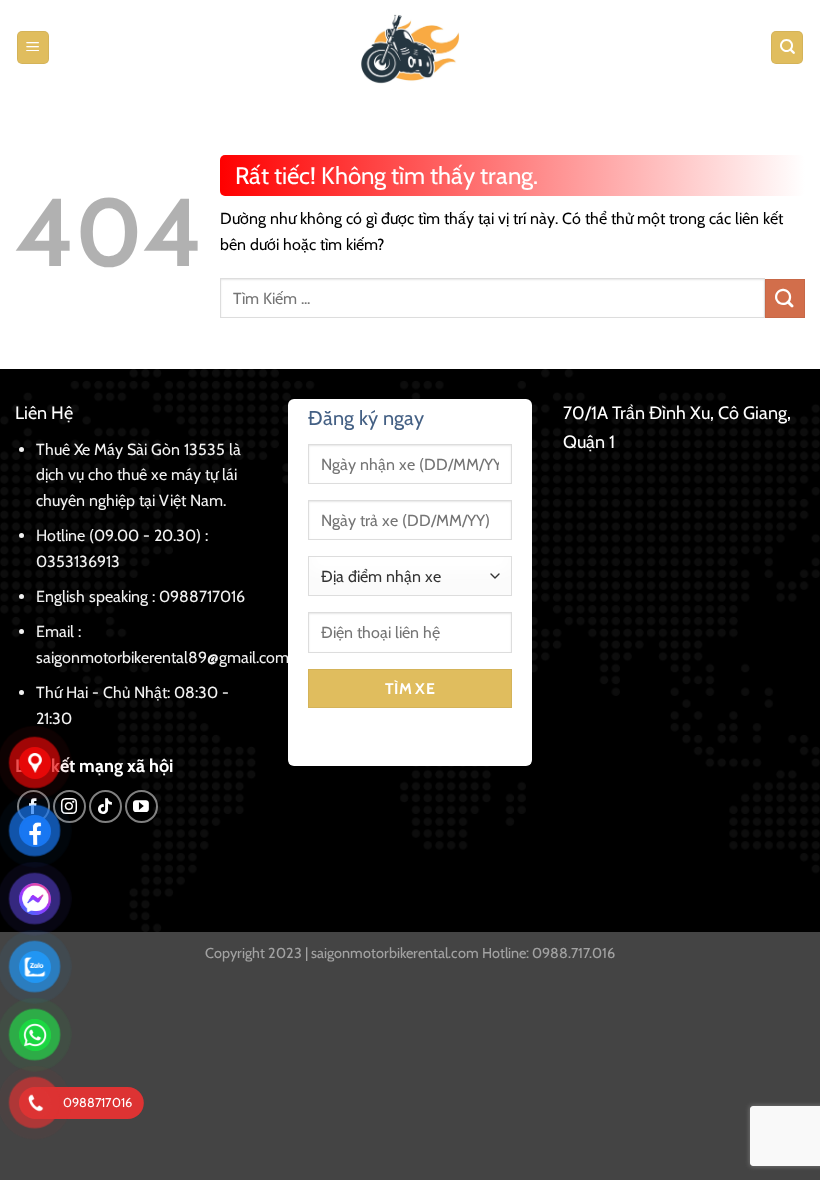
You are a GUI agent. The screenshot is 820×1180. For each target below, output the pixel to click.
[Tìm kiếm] (787, 47)
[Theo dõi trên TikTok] (105, 806)
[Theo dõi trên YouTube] (141, 806)
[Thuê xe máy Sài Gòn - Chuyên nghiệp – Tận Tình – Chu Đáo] (410, 47)
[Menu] (33, 47)
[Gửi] (785, 298)
